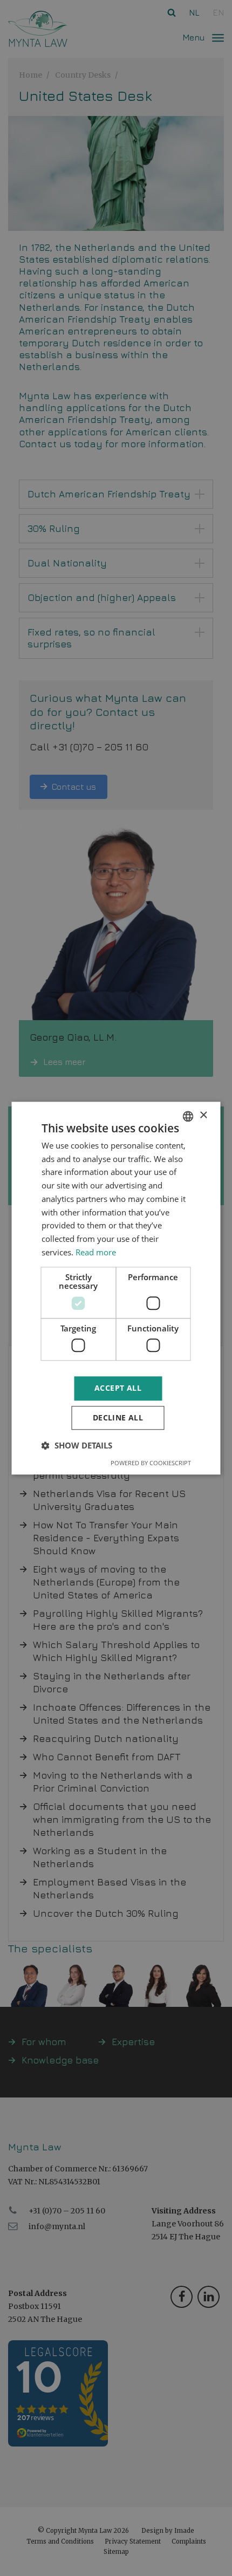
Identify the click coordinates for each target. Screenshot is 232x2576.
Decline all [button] (118, 1417)
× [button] (203, 1115)
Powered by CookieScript (151, 1463)
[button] (77, 1445)
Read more (96, 1252)
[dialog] (116, 1288)
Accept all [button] (118, 1388)
